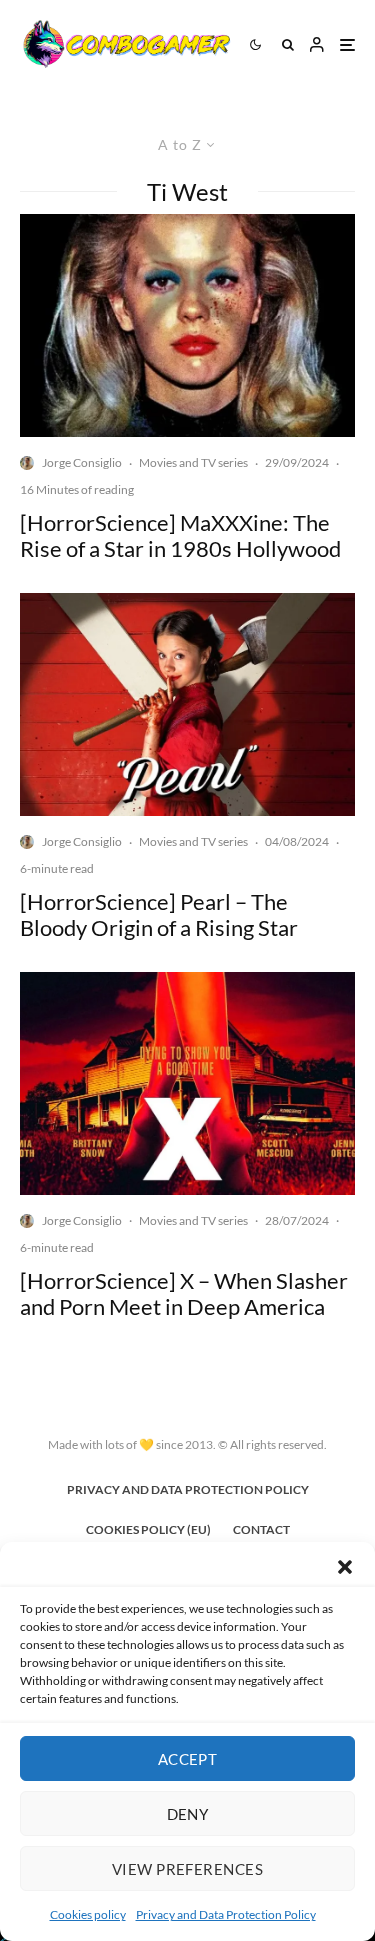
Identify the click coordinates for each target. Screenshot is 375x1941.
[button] (345, 1567)
